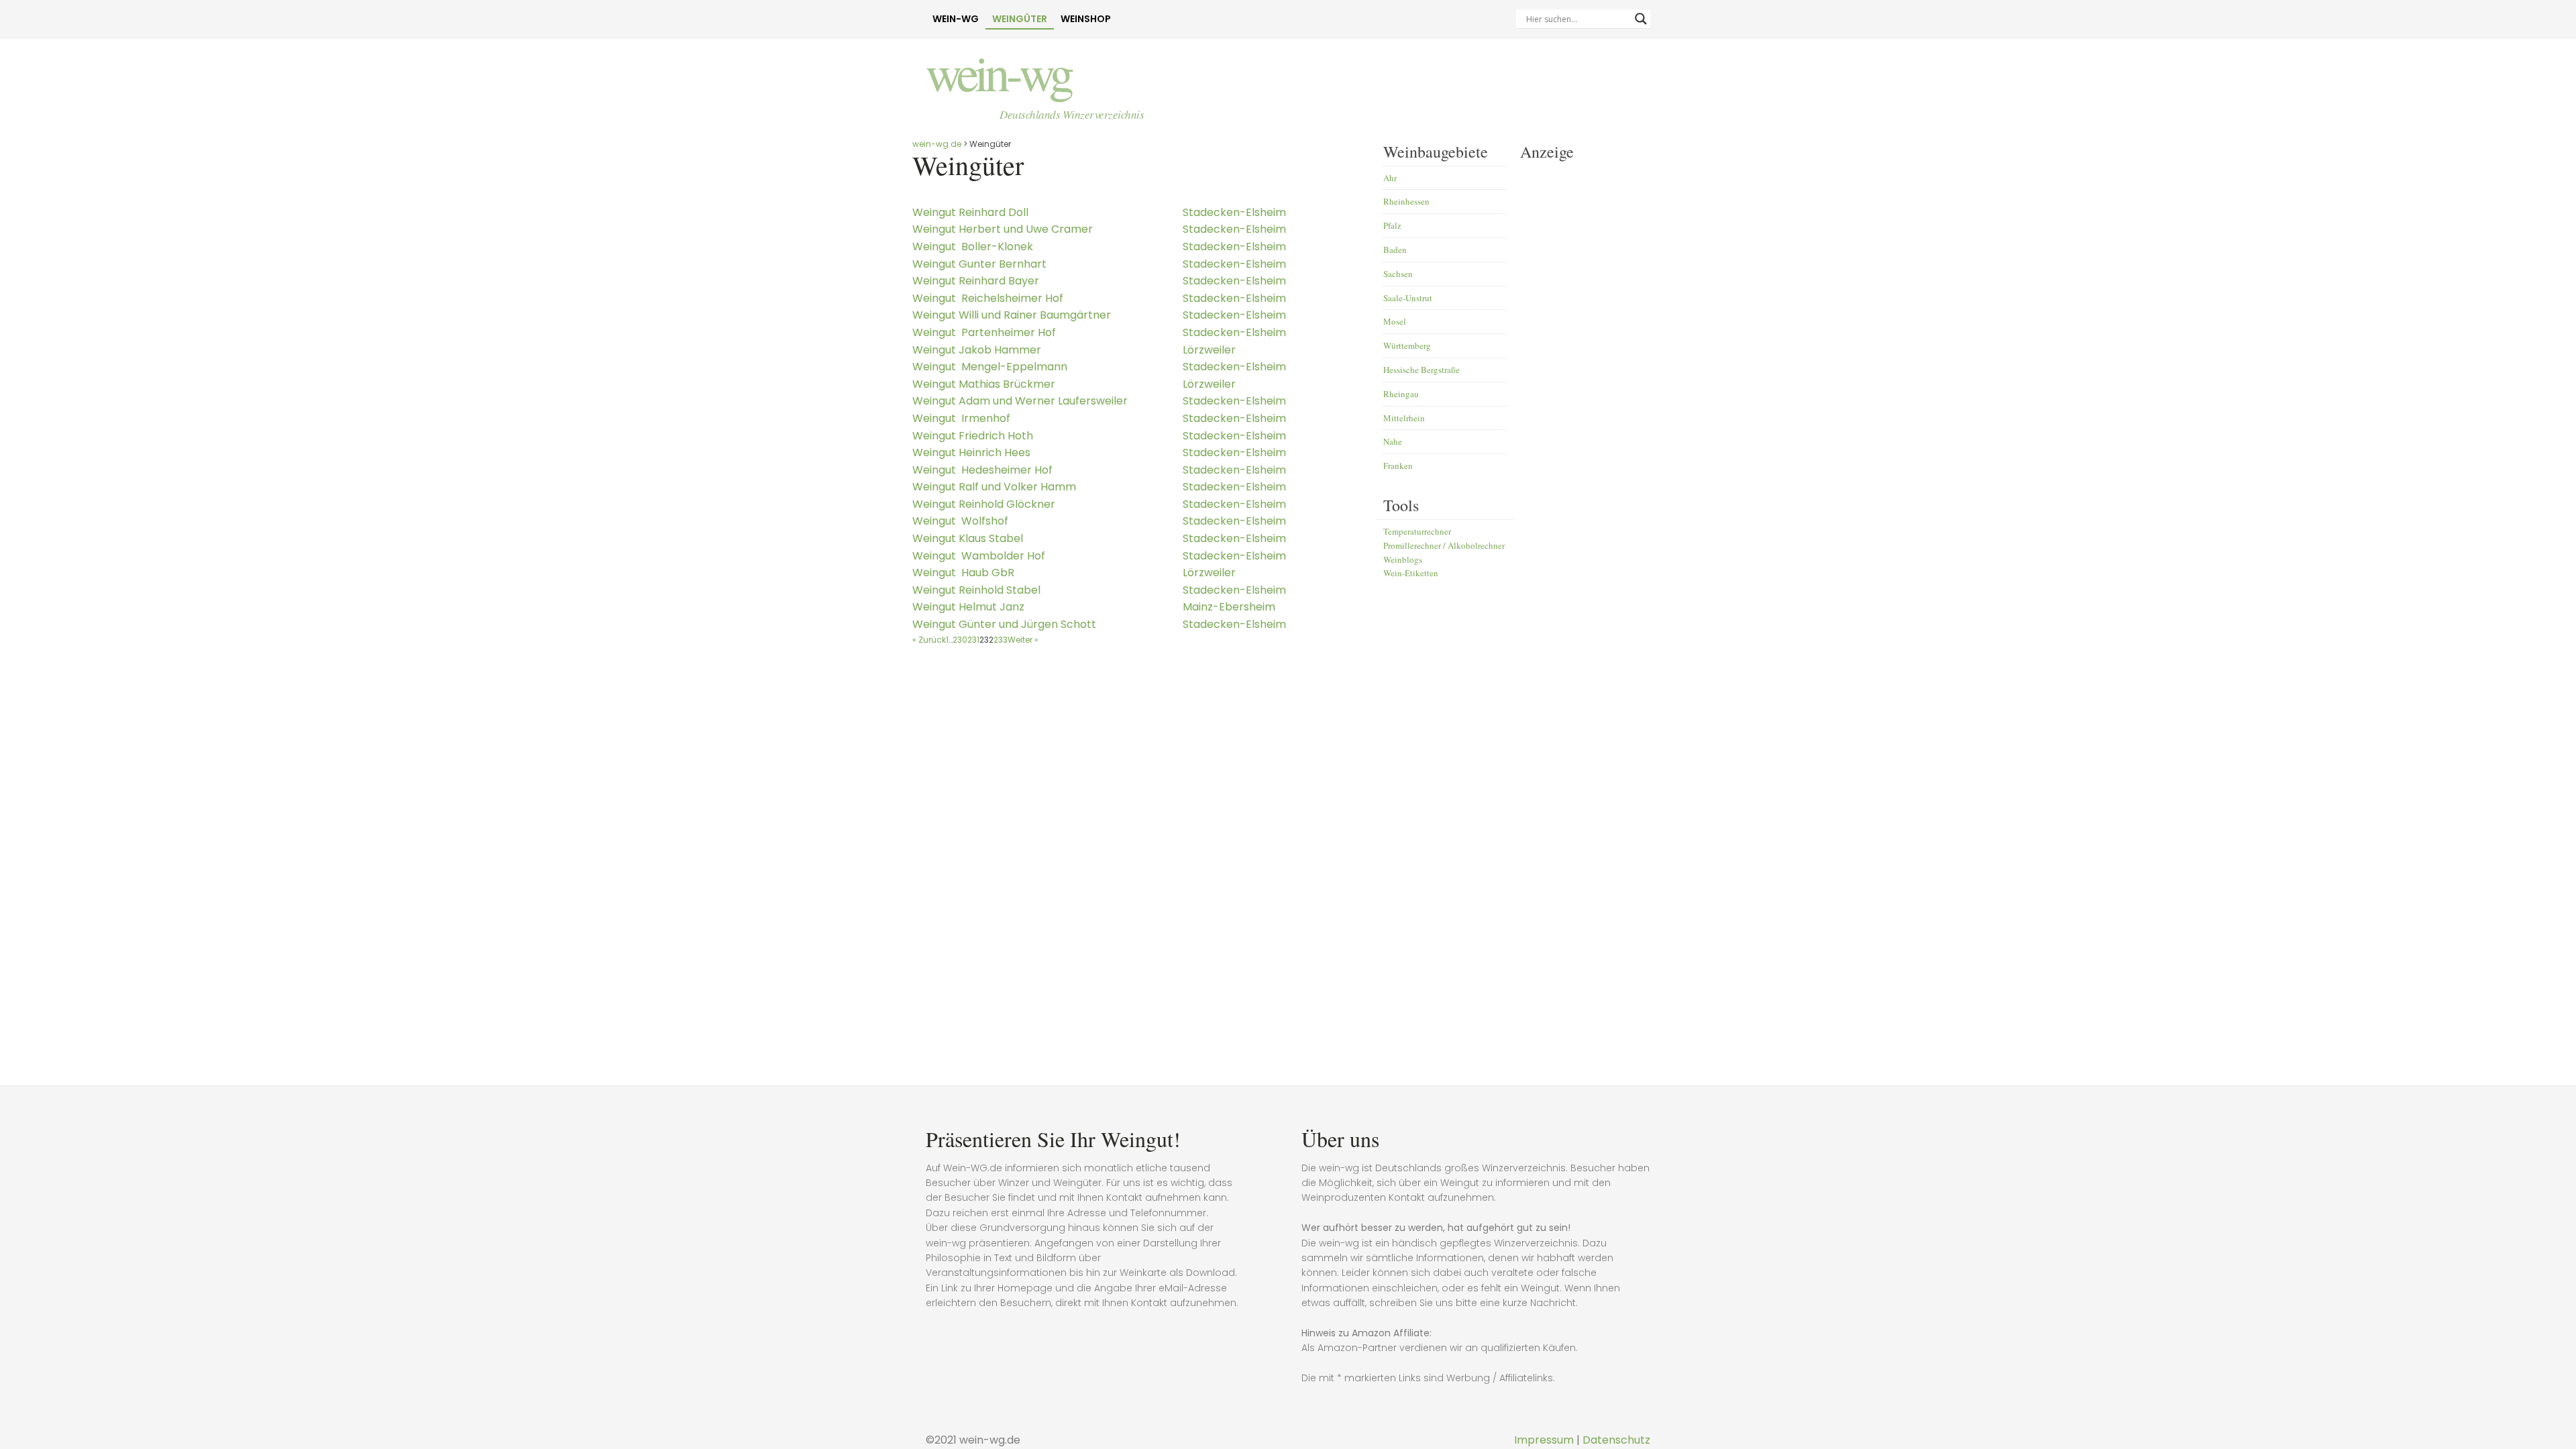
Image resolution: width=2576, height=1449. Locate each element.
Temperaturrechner (1417, 531)
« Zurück (929, 640)
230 (960, 640)
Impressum (1544, 1440)
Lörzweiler (1209, 350)
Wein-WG (956, 19)
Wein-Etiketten (1411, 573)
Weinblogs (1403, 559)
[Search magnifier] (1641, 19)
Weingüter (1020, 19)
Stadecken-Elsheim (1234, 212)
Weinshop (1086, 19)
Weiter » (1023, 640)
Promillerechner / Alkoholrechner (1444, 545)
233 (1001, 640)
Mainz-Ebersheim (1229, 607)
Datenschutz (1616, 1440)
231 (973, 640)
